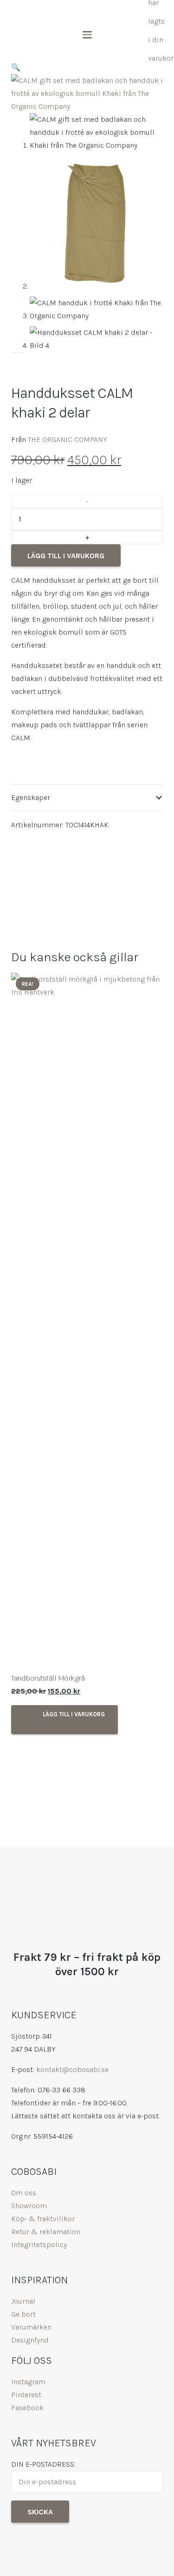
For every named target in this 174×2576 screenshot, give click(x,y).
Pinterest (26, 2395)
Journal (23, 2301)
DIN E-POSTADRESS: (43, 2464)
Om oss (24, 2193)
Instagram (28, 2382)
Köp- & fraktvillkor (43, 2219)
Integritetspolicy (39, 2245)
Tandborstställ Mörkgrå (48, 1678)
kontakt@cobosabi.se (72, 2069)
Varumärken (31, 2327)
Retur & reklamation (46, 2232)
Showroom (29, 2206)
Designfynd (30, 2340)
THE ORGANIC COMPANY (68, 439)
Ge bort (23, 2314)
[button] (135, 12)
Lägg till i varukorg (66, 556)
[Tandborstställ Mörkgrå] (87, 1320)
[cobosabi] (48, 12)
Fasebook (27, 2408)
